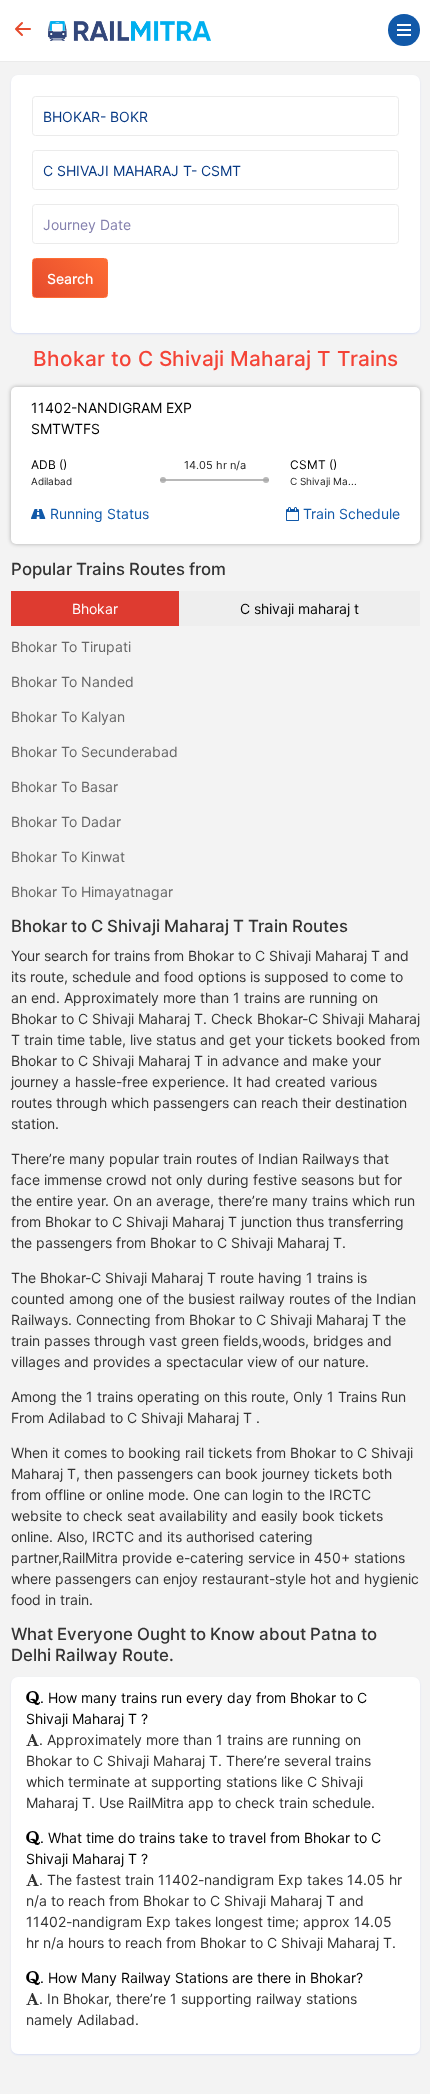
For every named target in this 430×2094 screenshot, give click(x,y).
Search (70, 278)
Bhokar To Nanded (72, 681)
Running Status (97, 513)
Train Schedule (349, 513)
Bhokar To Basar (64, 786)
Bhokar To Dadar (66, 821)
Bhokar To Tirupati (71, 646)
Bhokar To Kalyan (68, 716)
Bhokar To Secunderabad (94, 751)
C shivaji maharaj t (299, 608)
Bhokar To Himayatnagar (92, 891)
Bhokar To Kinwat (68, 856)
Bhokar (95, 608)
